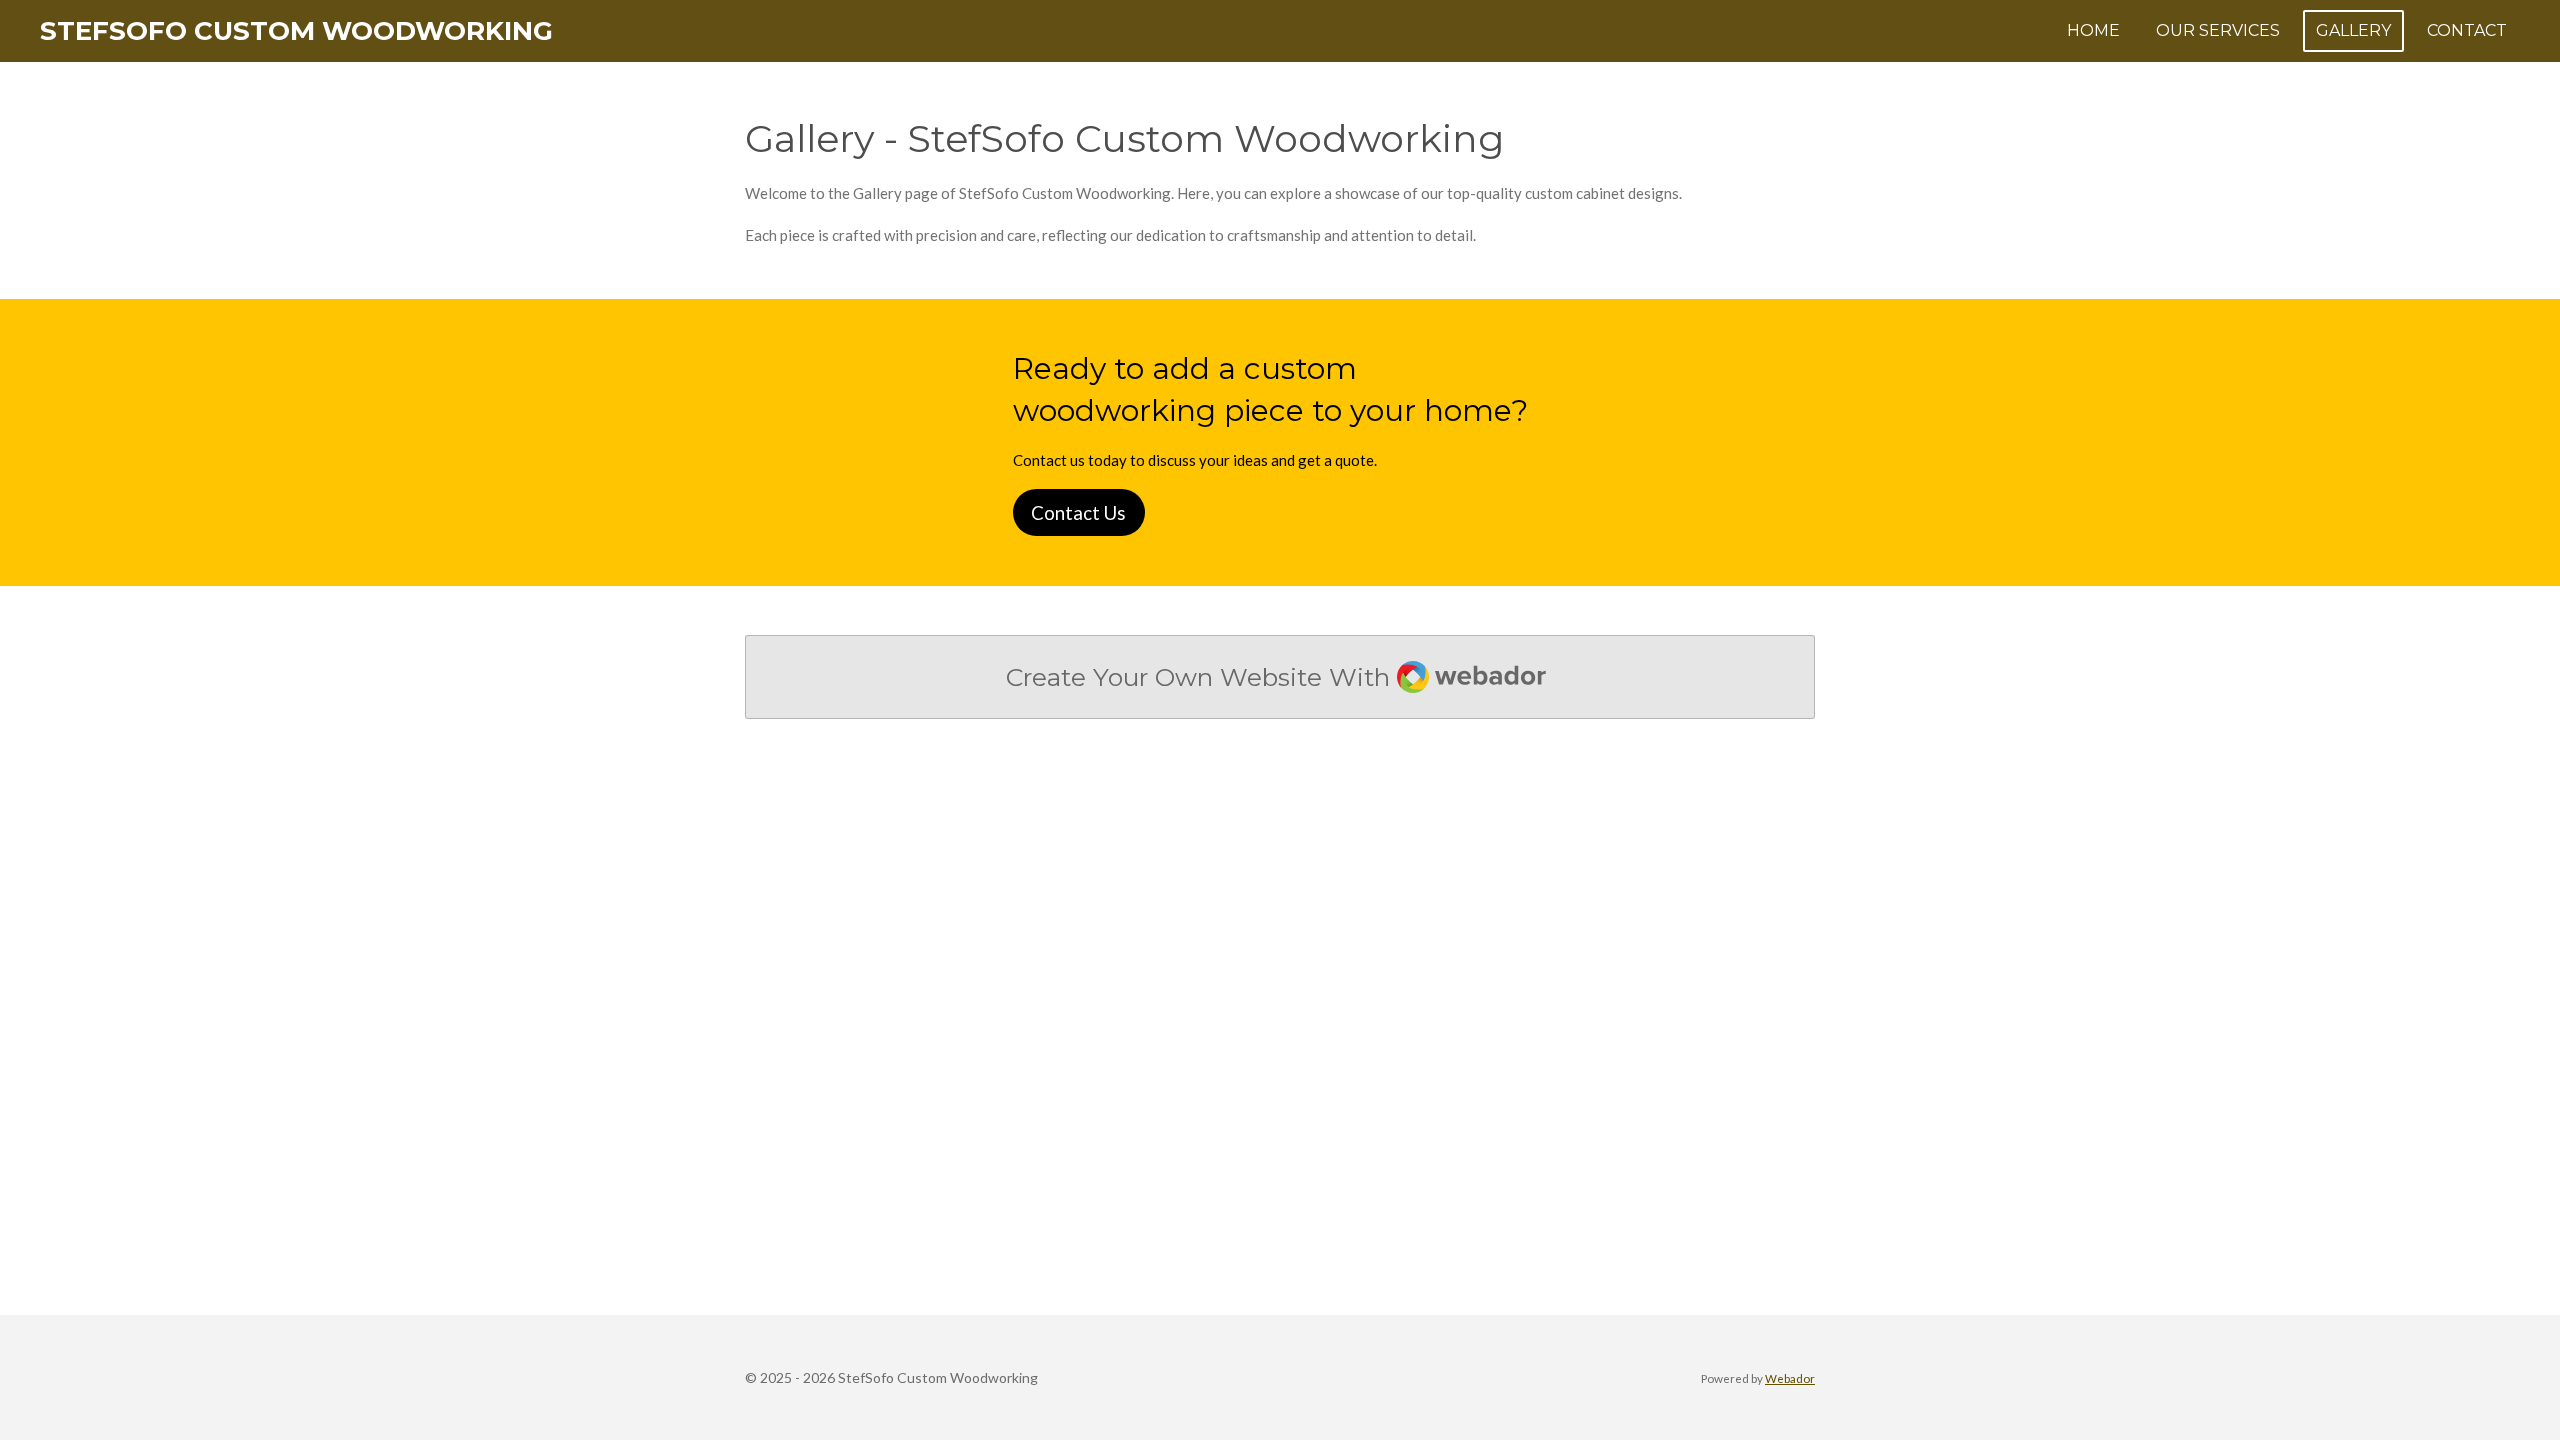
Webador (1790, 1378)
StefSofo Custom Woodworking (296, 31)
